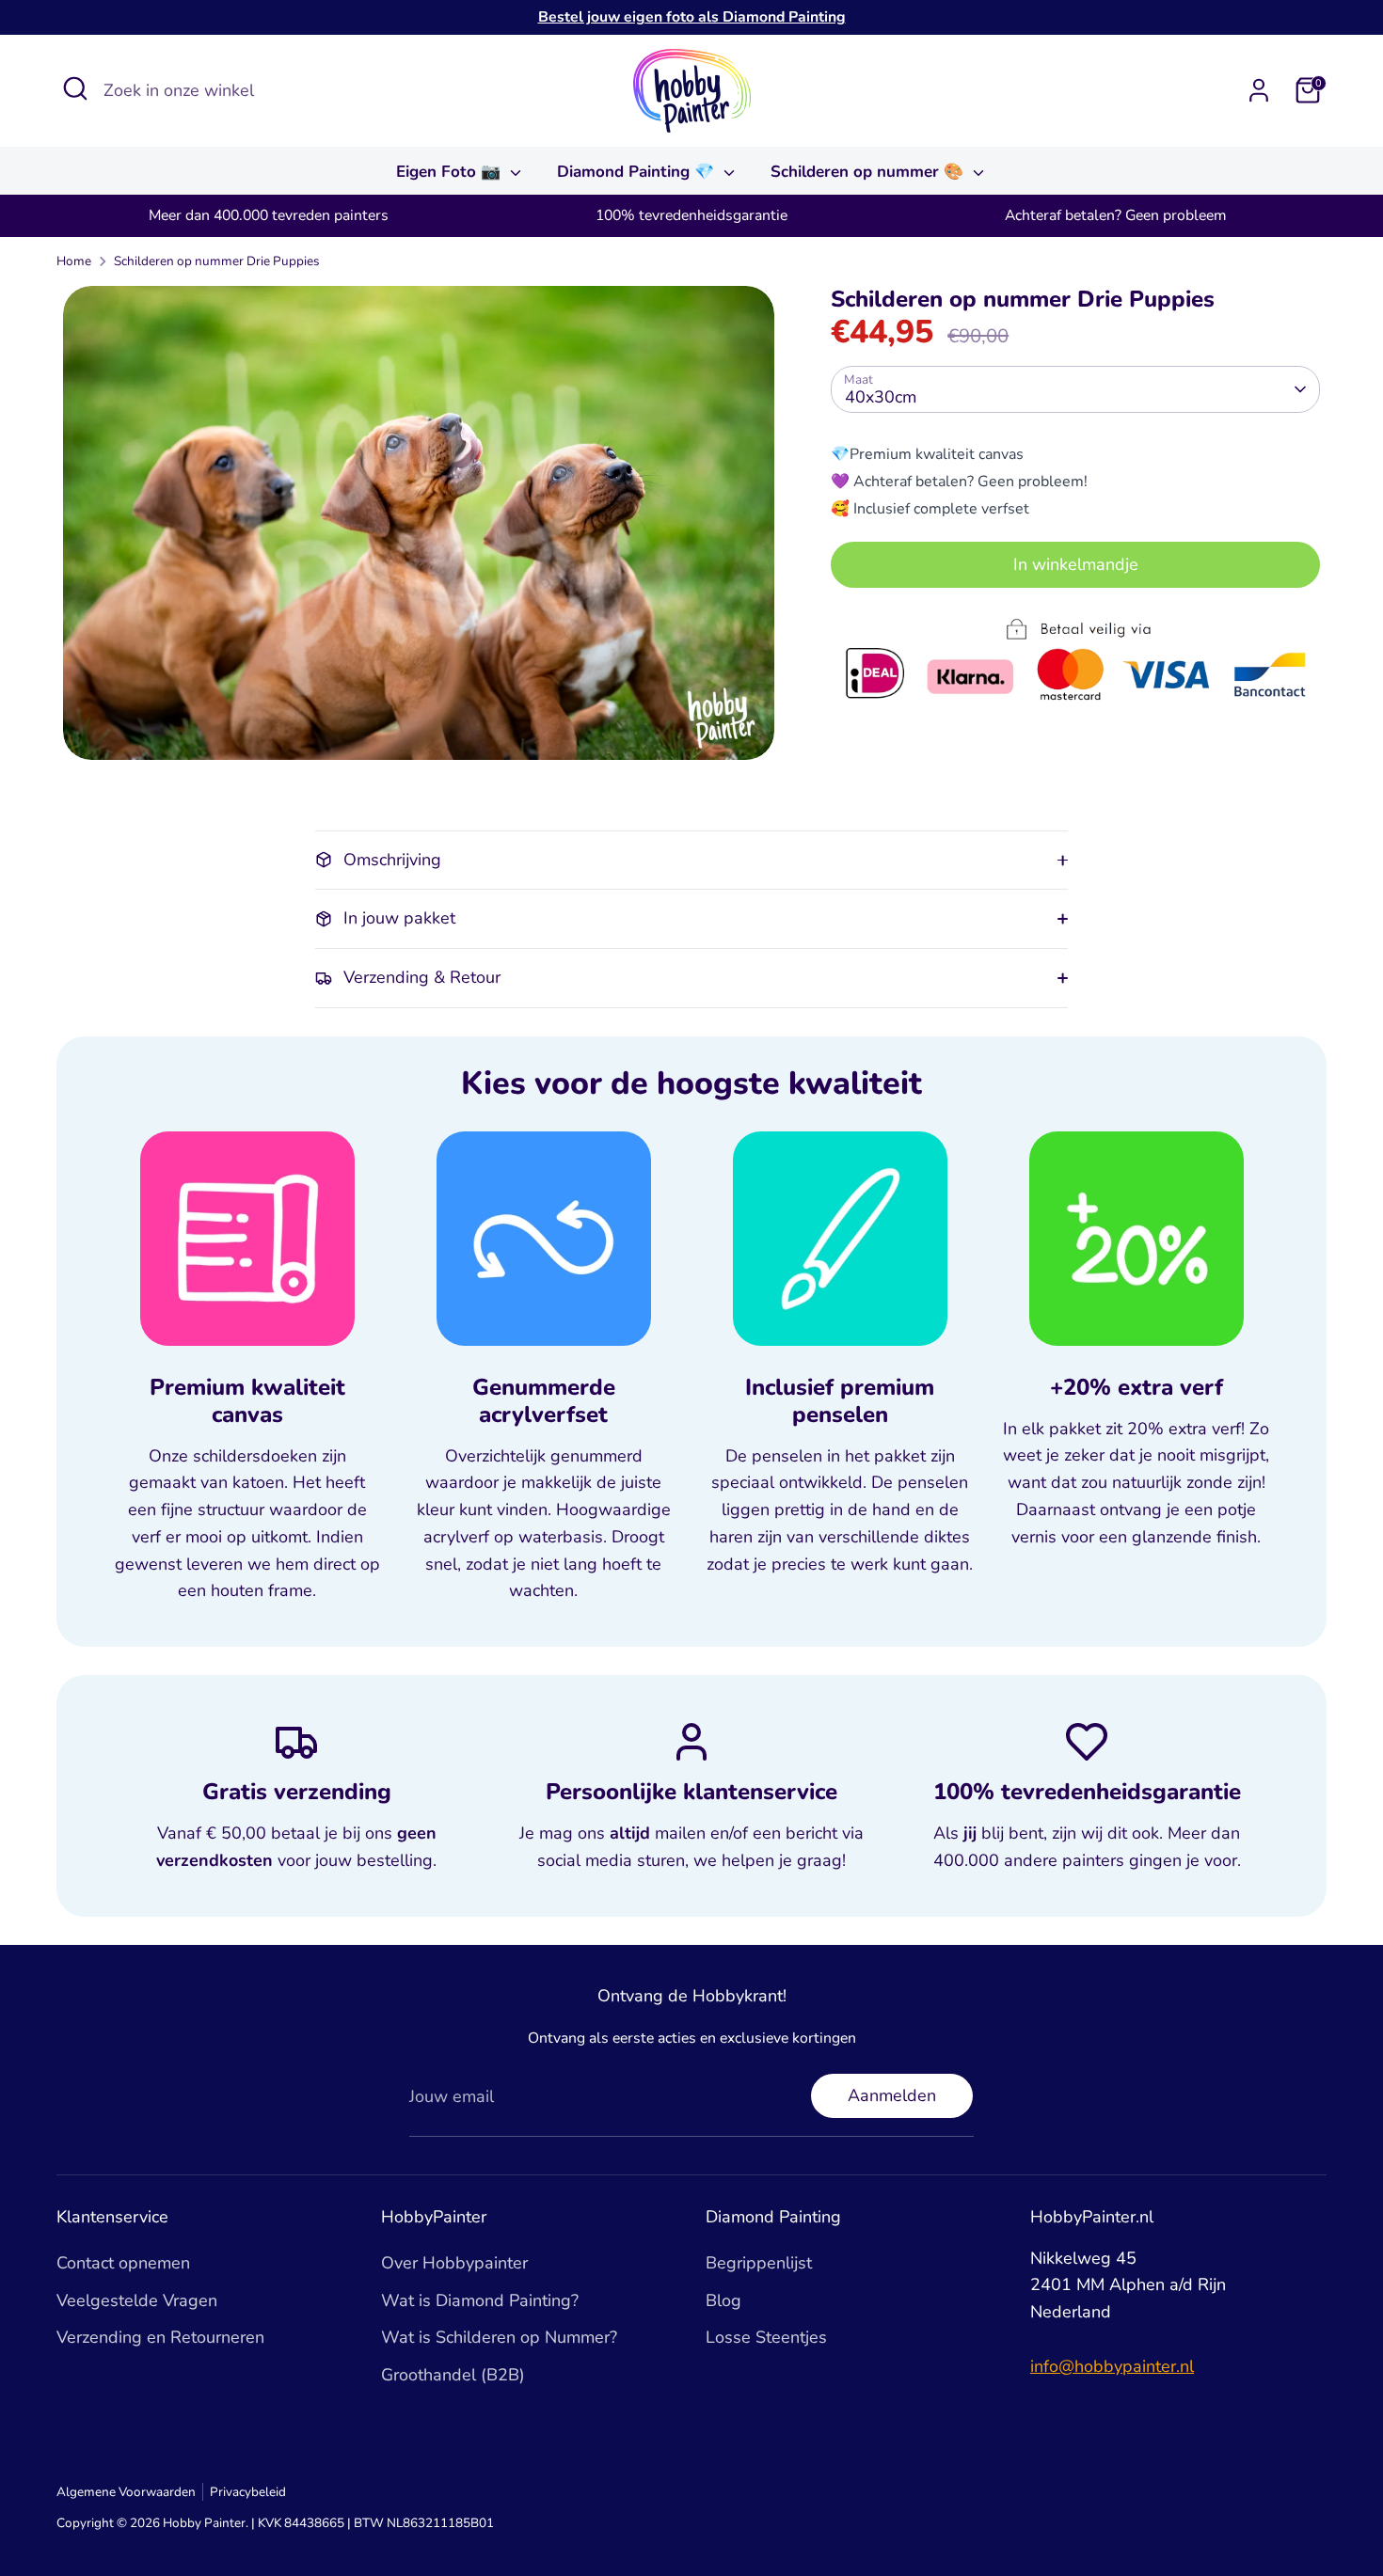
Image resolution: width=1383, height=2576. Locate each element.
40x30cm (881, 396)
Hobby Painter (204, 2523)
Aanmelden (892, 2095)
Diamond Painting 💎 (638, 172)
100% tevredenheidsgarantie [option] (691, 215)
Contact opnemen (123, 2263)
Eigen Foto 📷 (451, 172)
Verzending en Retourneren (160, 2337)
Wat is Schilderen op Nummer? (499, 2337)
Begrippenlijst (759, 2263)
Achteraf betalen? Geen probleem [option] (1115, 215)
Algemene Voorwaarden (126, 2492)
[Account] (1259, 90)
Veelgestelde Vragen (137, 2300)
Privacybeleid (248, 2492)
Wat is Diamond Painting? (480, 2300)
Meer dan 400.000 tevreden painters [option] (269, 215)
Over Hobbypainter (454, 2263)
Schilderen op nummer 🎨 (869, 172)
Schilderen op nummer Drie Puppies (217, 261)
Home (74, 261)
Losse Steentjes (766, 2337)
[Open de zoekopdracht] (75, 88)
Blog (723, 2300)
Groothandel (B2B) (453, 2375)
